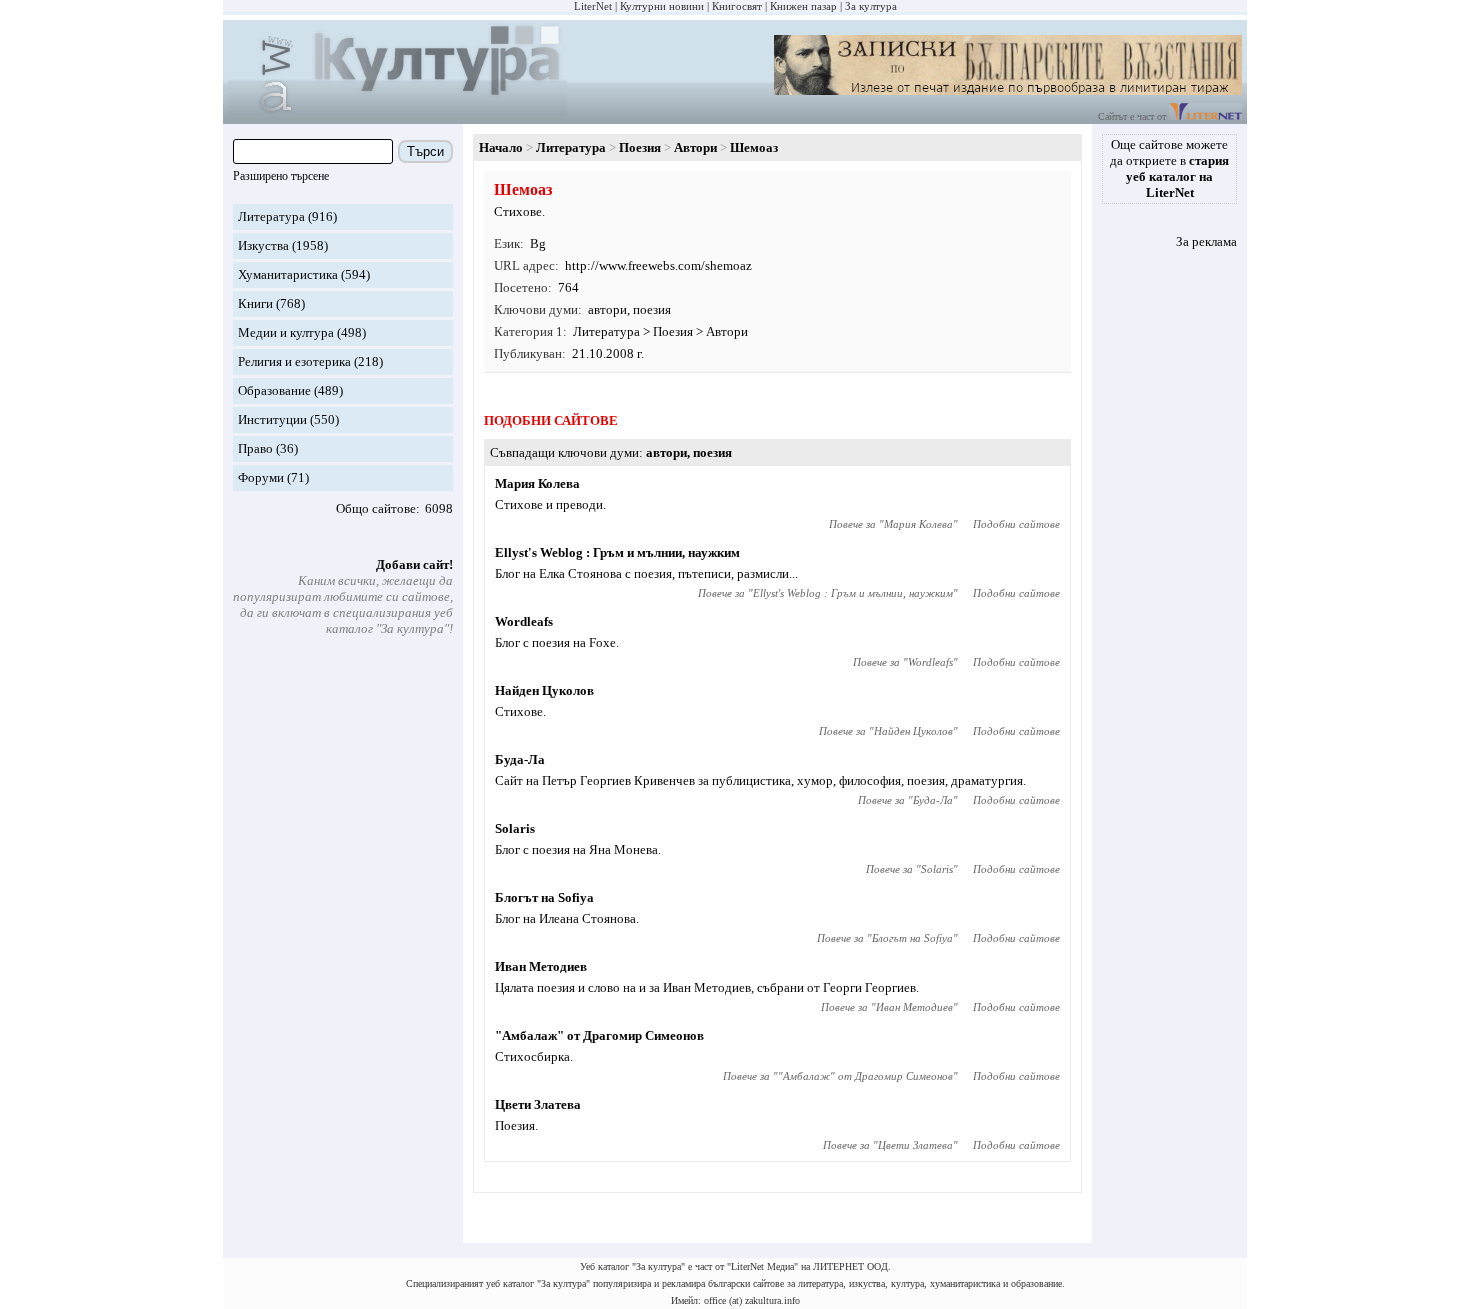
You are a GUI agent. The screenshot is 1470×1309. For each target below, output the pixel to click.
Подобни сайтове (1016, 524)
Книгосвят (737, 6)
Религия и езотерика (294, 361)
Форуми (261, 477)
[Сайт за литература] (1205, 116)
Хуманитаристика (288, 274)
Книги (255, 303)
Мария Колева (537, 483)
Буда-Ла (520, 759)
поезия (652, 309)
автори (607, 309)
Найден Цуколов (544, 690)
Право (255, 448)
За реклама (1206, 241)
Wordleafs (524, 621)
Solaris (515, 828)
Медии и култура (286, 332)
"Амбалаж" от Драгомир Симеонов (599, 1035)
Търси (425, 151)
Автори (695, 147)
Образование (274, 390)
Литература (271, 216)
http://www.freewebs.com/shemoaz (658, 265)
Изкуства (263, 245)
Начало (501, 147)
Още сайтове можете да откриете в (1169, 168)
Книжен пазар (803, 6)
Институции (272, 419)
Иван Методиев (541, 966)
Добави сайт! (414, 564)
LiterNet (593, 6)
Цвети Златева (538, 1104)
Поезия (640, 147)
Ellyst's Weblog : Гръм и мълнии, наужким (617, 552)
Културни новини (662, 6)
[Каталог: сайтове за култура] (397, 115)
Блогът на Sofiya (544, 897)
